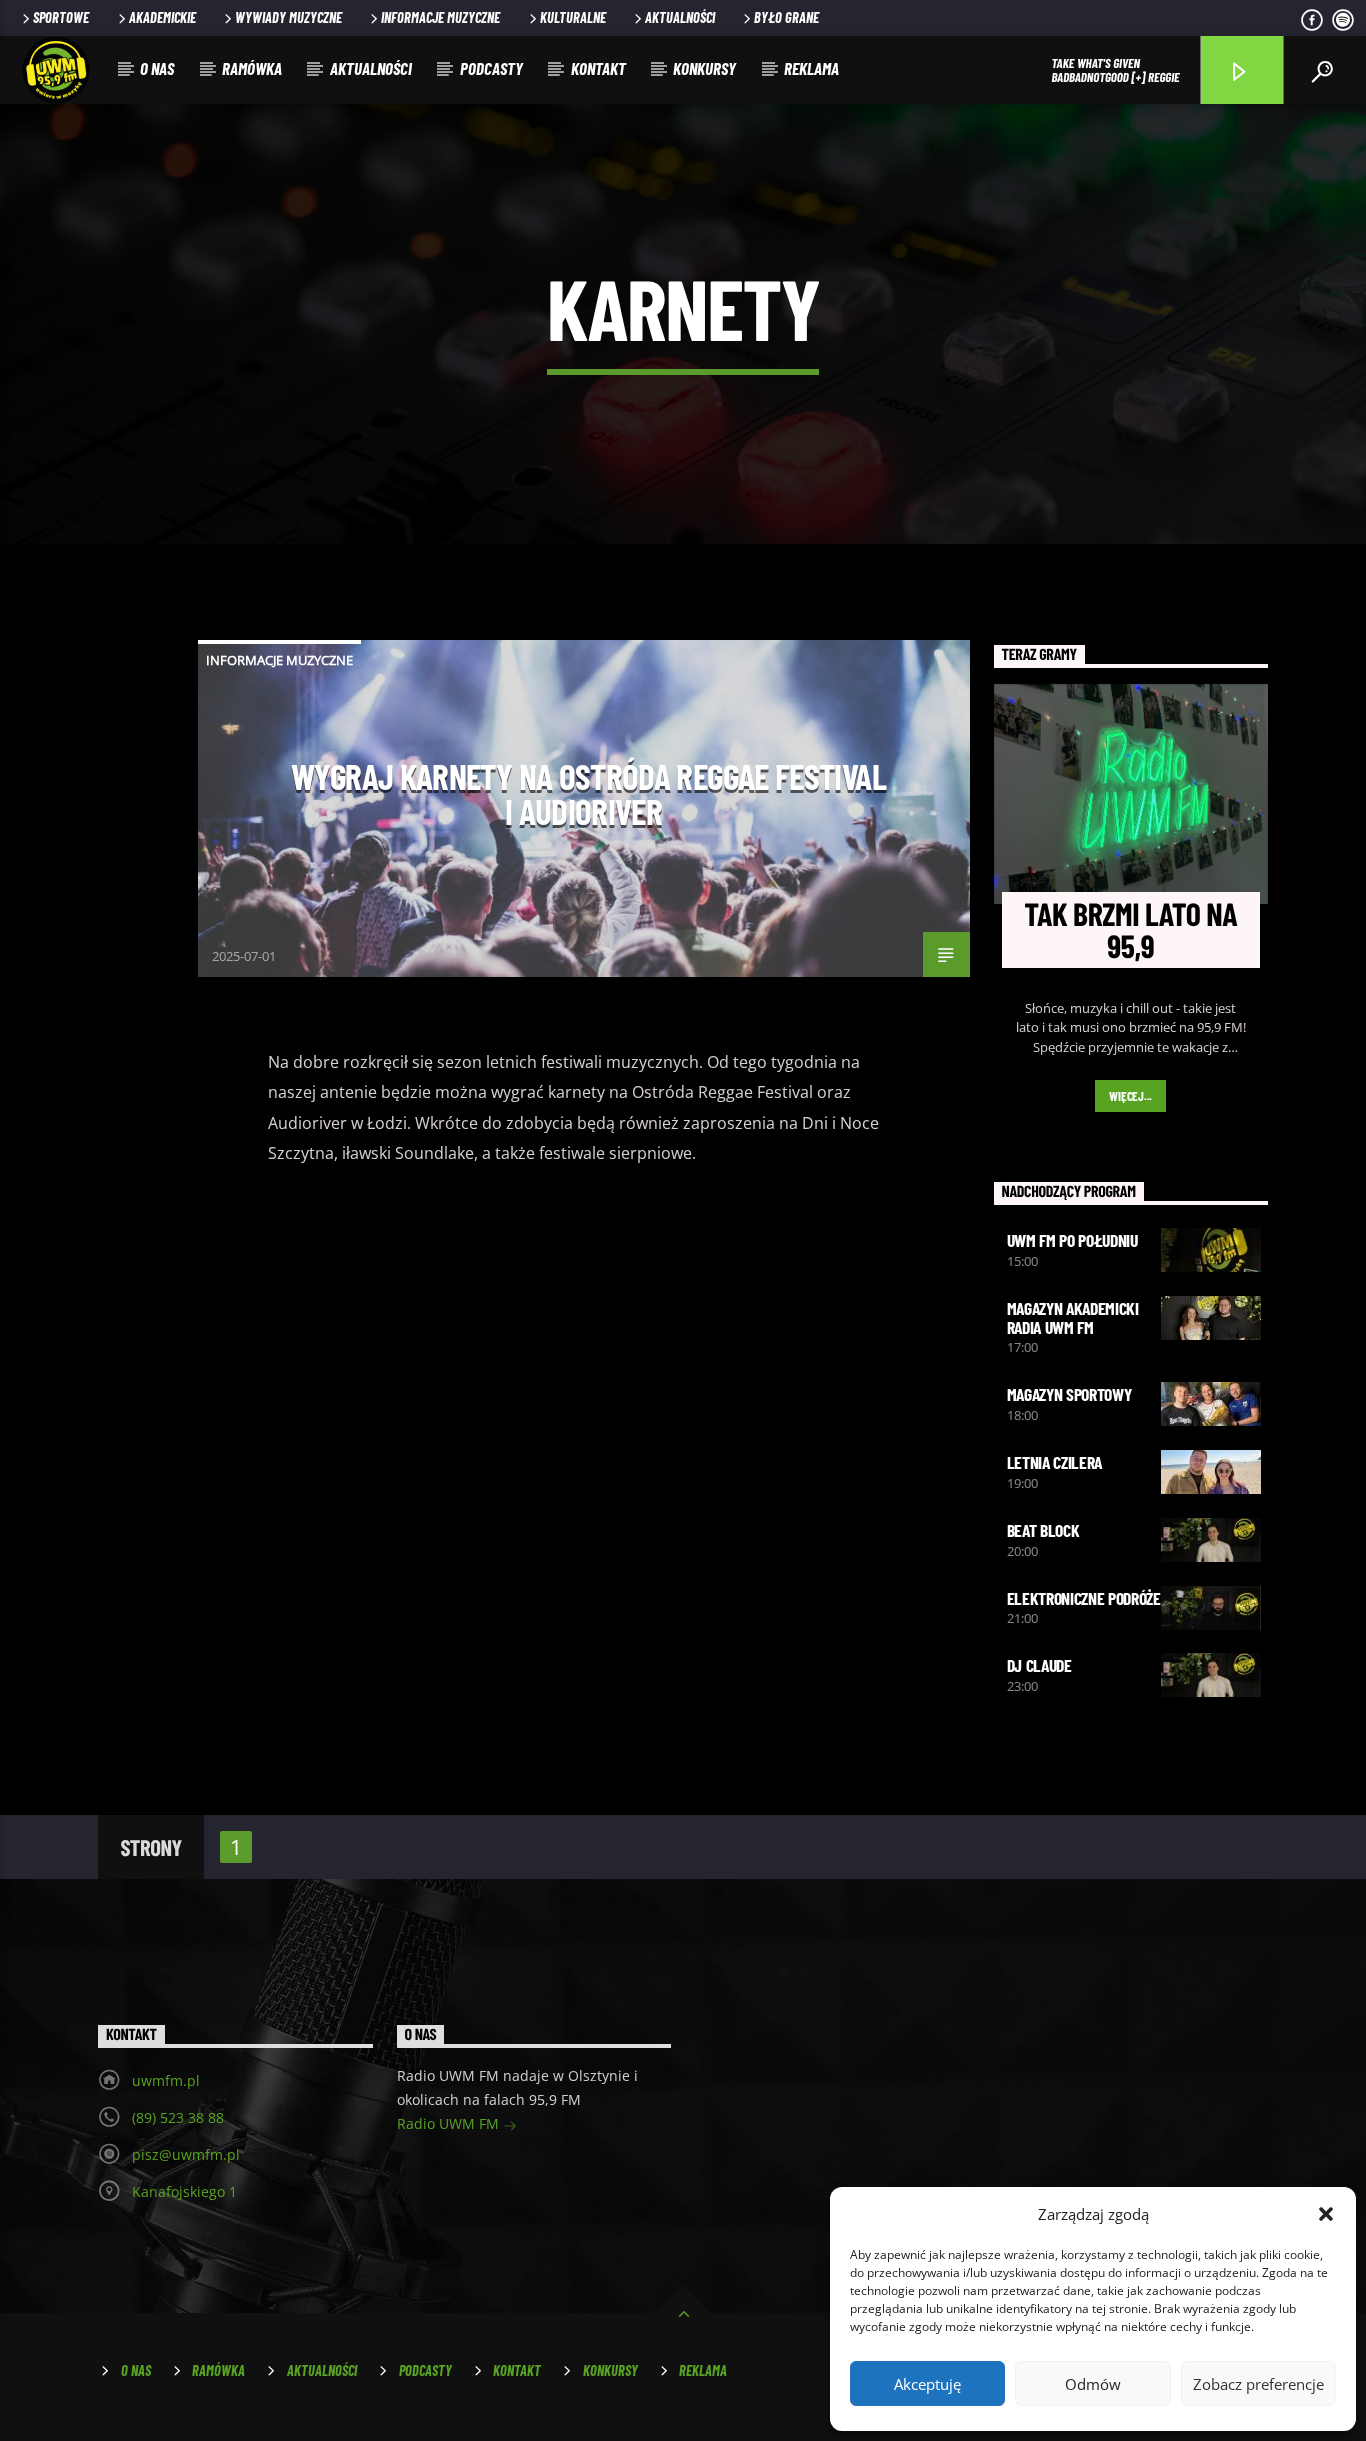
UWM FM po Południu (1072, 1240)
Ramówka (252, 68)
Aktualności (680, 17)
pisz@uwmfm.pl (186, 2154)
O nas (157, 68)
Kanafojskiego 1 (184, 2191)
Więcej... (1130, 1096)
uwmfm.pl (166, 2080)
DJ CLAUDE (1039, 1665)
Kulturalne (573, 17)
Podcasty (491, 68)
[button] (1326, 2214)
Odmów (1093, 2384)
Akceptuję (927, 2384)
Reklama (811, 68)
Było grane (786, 17)
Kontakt (598, 68)
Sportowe (61, 17)
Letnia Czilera (1055, 1462)
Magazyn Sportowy (1069, 1394)
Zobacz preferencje (1258, 2384)
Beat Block (1043, 1530)
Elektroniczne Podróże (1084, 1598)
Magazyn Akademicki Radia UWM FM (1073, 1317)
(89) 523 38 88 (178, 2117)
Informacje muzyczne (440, 17)
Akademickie (162, 17)
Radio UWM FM (450, 2123)
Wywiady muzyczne (288, 17)
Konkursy (704, 68)
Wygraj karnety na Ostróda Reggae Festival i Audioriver (588, 794)
